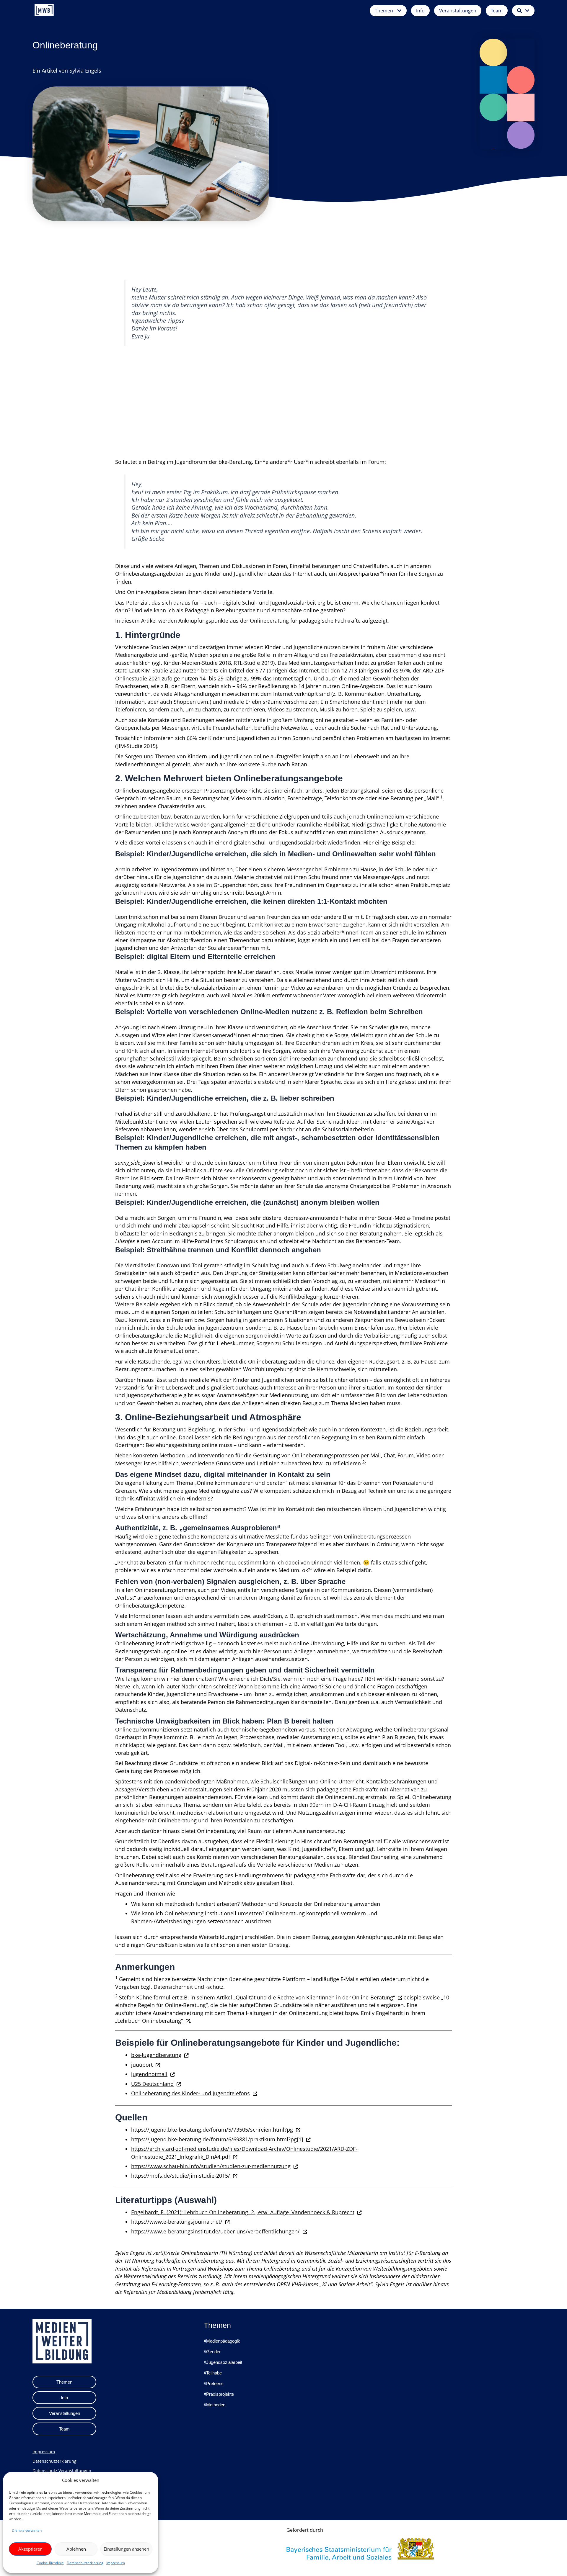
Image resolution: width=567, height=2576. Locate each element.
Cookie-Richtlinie (50, 2563)
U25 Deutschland (152, 2084)
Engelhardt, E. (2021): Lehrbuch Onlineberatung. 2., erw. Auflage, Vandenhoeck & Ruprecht (243, 2212)
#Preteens (214, 2383)
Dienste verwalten (27, 2530)
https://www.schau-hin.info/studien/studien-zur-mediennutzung (211, 2166)
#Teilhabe (213, 2373)
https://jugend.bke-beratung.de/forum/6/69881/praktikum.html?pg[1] (217, 2139)
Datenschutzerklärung (85, 2563)
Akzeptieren (30, 2549)
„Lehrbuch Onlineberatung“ (149, 2021)
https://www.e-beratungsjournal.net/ (177, 2222)
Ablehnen (76, 2549)
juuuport (142, 2065)
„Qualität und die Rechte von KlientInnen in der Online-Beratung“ (314, 1997)
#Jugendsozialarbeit (223, 2362)
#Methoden (215, 2405)
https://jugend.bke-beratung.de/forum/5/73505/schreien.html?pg (212, 2130)
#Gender (212, 2352)
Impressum (116, 2563)
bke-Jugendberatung (156, 2055)
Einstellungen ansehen (126, 2549)
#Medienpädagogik (222, 2341)
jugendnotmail (149, 2074)
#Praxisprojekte (219, 2394)
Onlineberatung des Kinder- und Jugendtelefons (190, 2093)
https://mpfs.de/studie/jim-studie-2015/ (181, 2176)
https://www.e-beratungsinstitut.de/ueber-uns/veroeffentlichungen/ (215, 2231)
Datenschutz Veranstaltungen (62, 2471)
